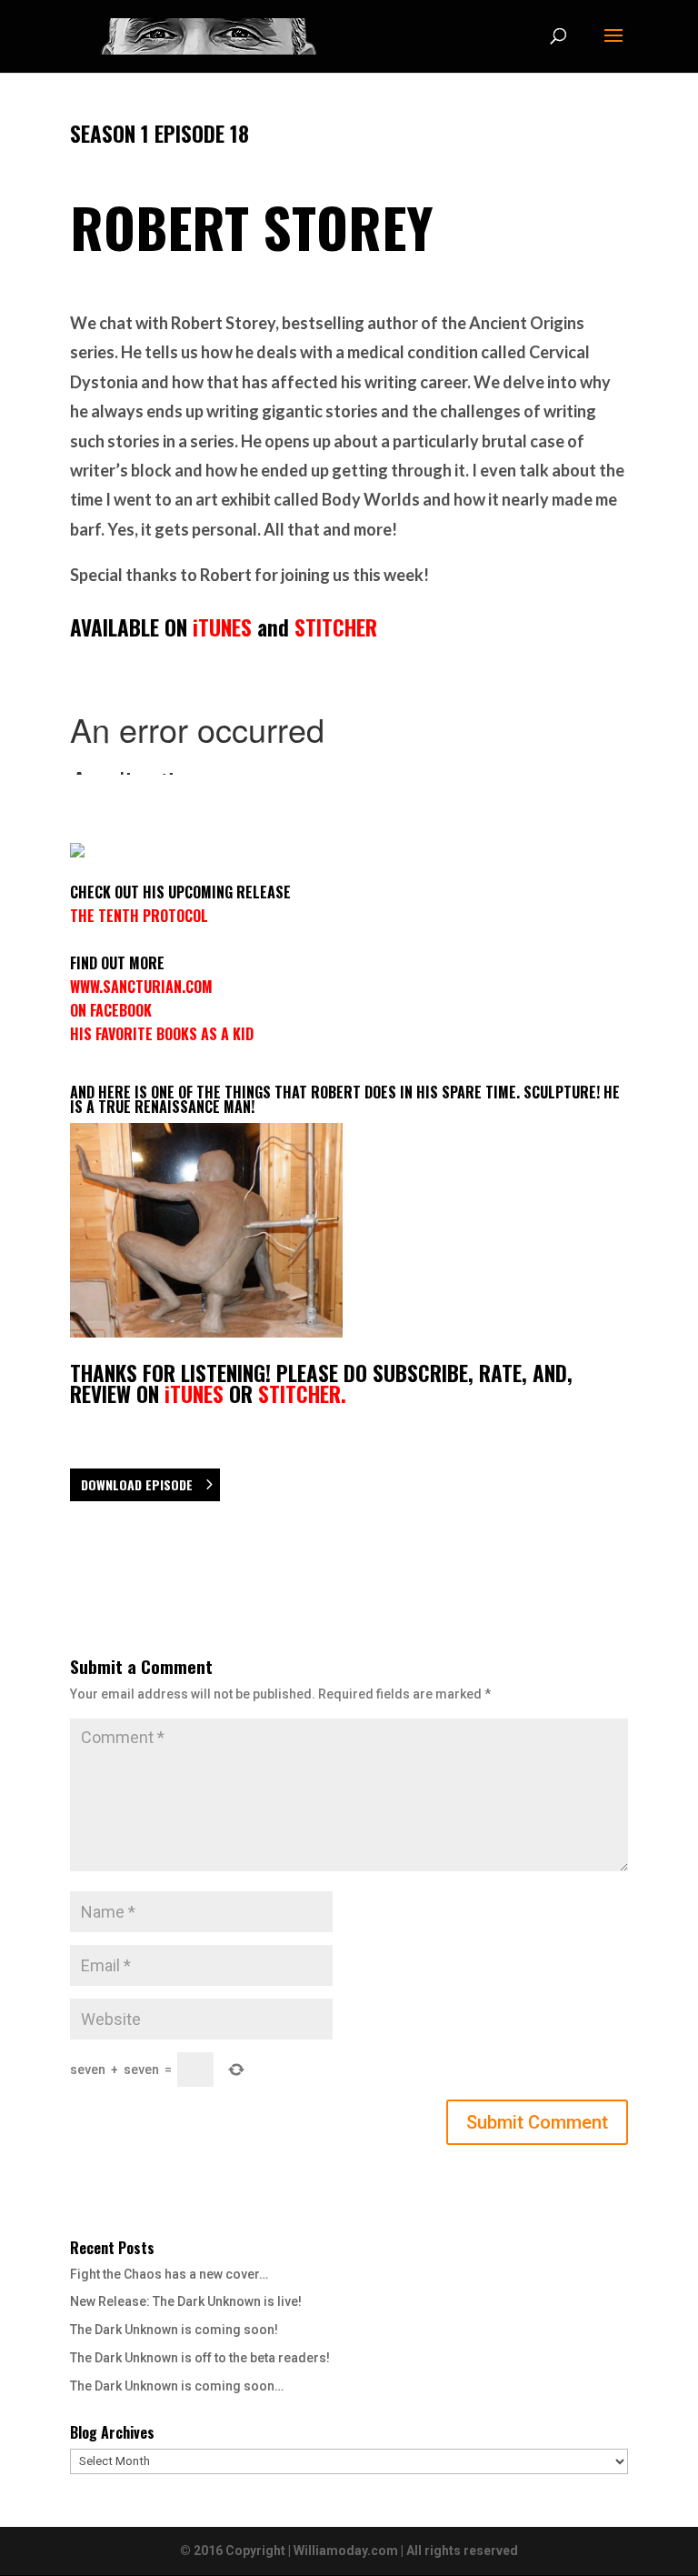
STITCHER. (302, 1394)
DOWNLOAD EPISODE (137, 1484)
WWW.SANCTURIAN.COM (141, 987)
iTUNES (222, 627)
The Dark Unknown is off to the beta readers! (200, 2358)
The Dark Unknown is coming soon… (177, 2386)
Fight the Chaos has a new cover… (169, 2274)
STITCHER (336, 627)
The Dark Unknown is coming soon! (174, 2330)
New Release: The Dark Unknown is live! (186, 2301)
